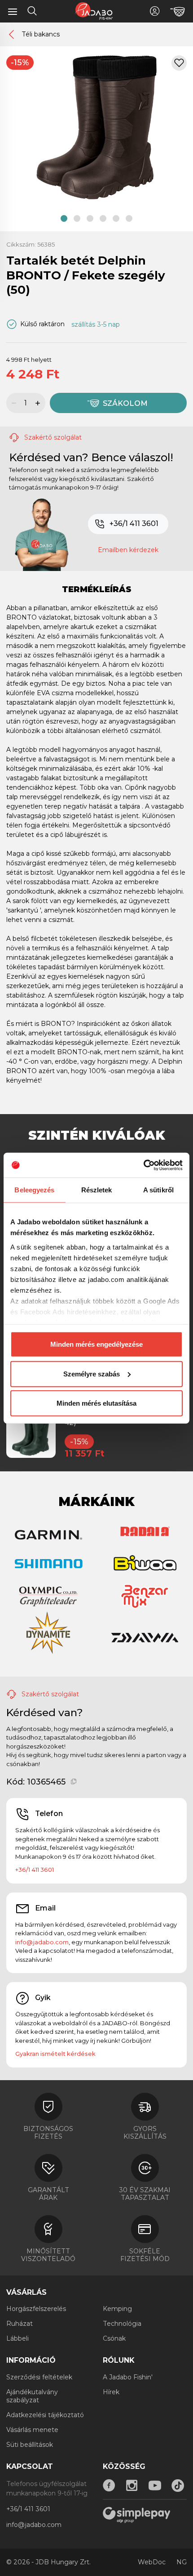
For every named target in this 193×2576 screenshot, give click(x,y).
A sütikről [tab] (158, 1190)
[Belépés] (155, 11)
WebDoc (152, 2562)
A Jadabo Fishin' (128, 2377)
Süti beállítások (30, 2445)
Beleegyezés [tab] (34, 1190)
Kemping (117, 2309)
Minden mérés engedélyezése (96, 1344)
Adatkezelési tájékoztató (45, 2415)
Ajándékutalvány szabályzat (32, 2396)
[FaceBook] (109, 2486)
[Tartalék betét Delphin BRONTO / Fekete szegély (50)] (96, 127)
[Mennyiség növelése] (39, 403)
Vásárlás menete (32, 2430)
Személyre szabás (92, 1373)
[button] (64, 218)
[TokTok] (178, 2486)
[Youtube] (155, 2486)
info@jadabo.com (42, 1942)
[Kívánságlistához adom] (179, 63)
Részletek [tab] (97, 1190)
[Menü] (13, 11)
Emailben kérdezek (128, 550)
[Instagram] (132, 2486)
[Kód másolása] (74, 1782)
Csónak (114, 2338)
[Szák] (178, 12)
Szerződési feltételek (39, 2377)
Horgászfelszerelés (36, 2309)
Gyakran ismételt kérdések (55, 2054)
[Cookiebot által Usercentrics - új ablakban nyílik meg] (143, 1165)
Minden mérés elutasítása (96, 1403)
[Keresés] (32, 12)
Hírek (111, 2392)
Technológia (122, 2324)
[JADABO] (94, 11)
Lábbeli (18, 2338)
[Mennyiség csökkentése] (13, 403)
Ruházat (20, 2324)
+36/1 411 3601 (134, 524)
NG (182, 2562)
